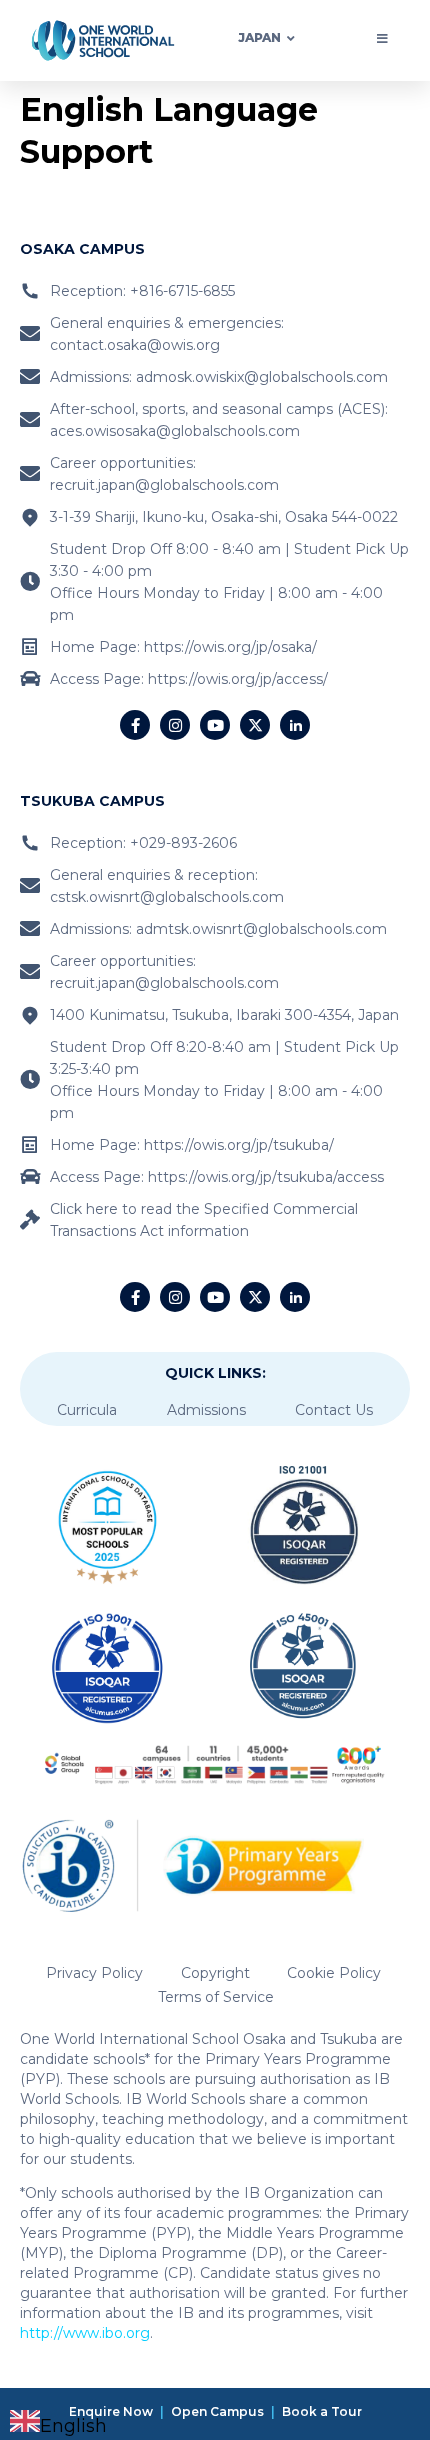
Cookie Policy (334, 1973)
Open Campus (217, 2411)
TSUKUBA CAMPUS (92, 801)
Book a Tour (322, 2411)
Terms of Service (216, 1997)
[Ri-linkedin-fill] (295, 725)
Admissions (206, 1410)
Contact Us (334, 1410)
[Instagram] (175, 725)
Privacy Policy (94, 1973)
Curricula (87, 1410)
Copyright (215, 1973)
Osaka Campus (82, 249)
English (73, 2426)
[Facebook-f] (135, 725)
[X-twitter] (255, 725)
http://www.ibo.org (85, 2333)
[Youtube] (215, 725)
